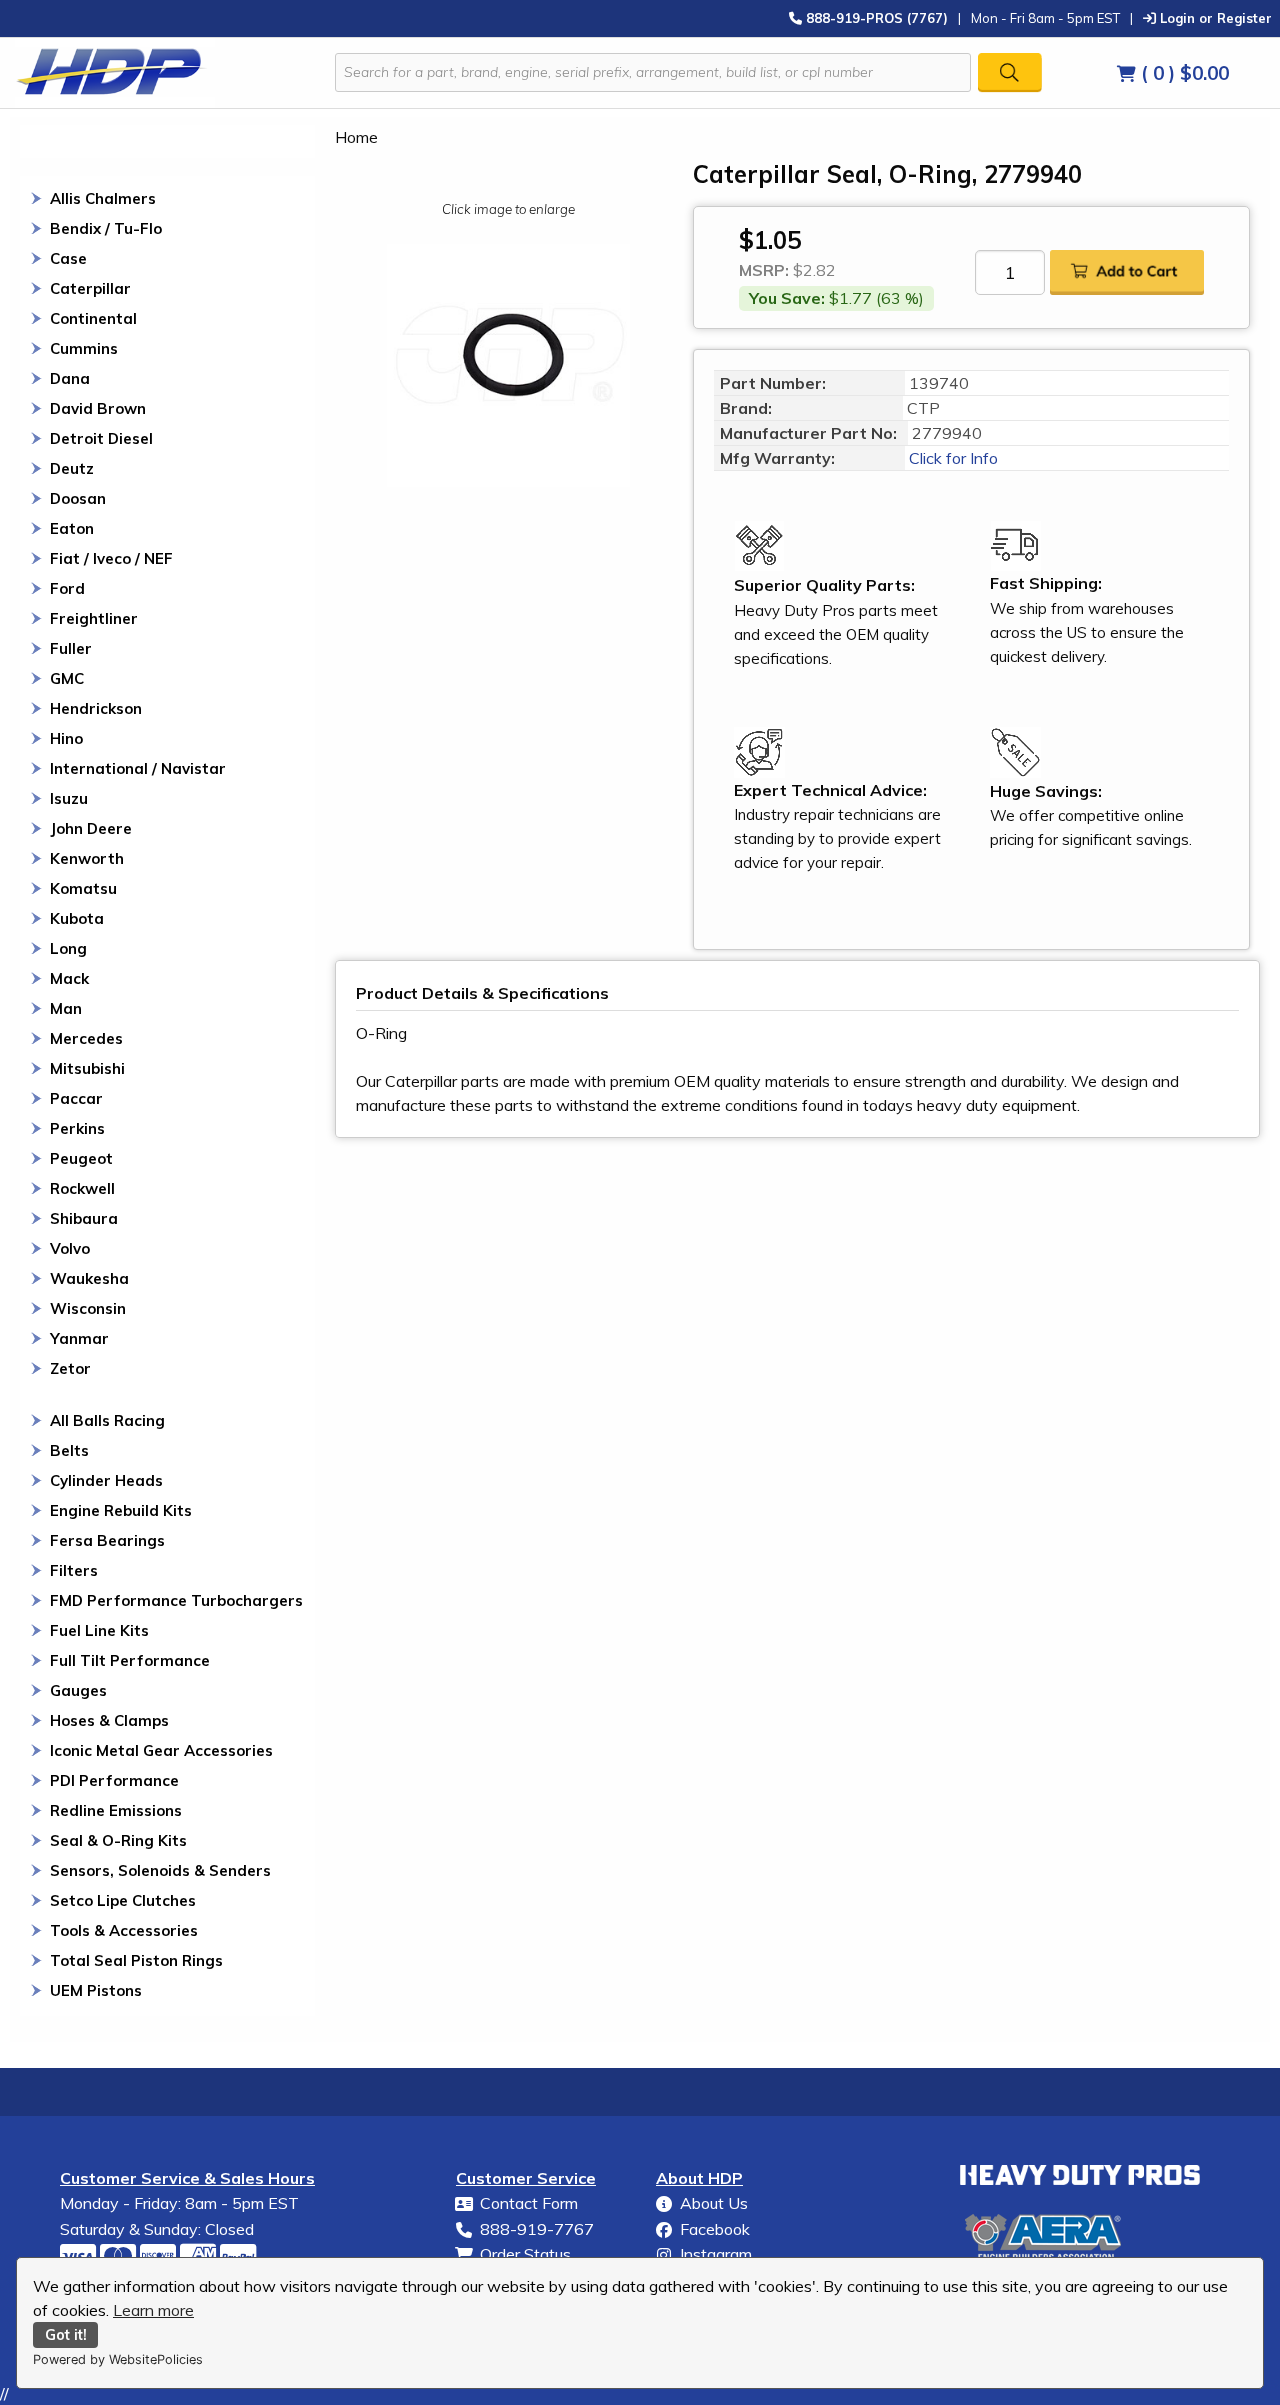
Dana (70, 378)
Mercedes (86, 1038)
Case (68, 258)
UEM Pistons (96, 1990)
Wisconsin (88, 1308)
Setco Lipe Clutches (123, 1900)
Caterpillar (90, 288)
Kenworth (87, 858)
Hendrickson (96, 708)
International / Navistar (138, 768)
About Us (714, 2203)
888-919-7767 (537, 2229)
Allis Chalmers (103, 198)
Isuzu (69, 798)
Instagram (716, 2254)
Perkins (77, 1128)
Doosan (78, 498)
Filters (74, 1570)
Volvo (70, 1248)
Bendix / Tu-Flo (106, 228)
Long (68, 948)
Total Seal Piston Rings (136, 1960)
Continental (93, 318)
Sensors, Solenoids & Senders (160, 1870)
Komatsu (83, 888)
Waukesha (89, 1278)
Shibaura (84, 1218)
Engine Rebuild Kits (121, 1510)
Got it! (66, 2335)
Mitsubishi (87, 1068)
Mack (69, 978)
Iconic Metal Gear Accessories (161, 1750)
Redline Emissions (116, 1810)
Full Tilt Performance (130, 1660)
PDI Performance (114, 1780)
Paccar (76, 1098)
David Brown (98, 408)
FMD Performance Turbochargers (176, 1600)
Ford (67, 588)
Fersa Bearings (107, 1540)
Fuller (71, 648)
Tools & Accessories (124, 1930)
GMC (67, 678)
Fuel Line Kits (99, 1630)
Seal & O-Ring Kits (118, 1840)
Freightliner (94, 618)
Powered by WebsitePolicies (118, 2359)
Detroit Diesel (101, 438)
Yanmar (79, 1338)
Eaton (72, 528)
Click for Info (951, 458)
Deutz (72, 468)
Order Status (525, 2254)
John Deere (91, 828)
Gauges (78, 1690)
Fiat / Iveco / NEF (111, 558)
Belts (69, 1450)
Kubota (77, 918)
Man (66, 1008)
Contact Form (529, 2203)
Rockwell (82, 1188)
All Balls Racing (107, 1420)
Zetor (70, 1368)
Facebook (715, 2229)
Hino (66, 738)
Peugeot (81, 1158)
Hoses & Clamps (109, 1720)
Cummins (84, 348)
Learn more (153, 2310)
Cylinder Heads (106, 1480)
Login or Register (1214, 17)
